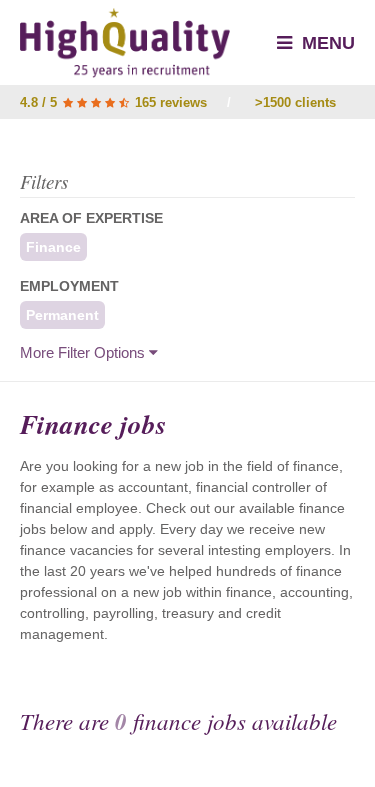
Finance (53, 247)
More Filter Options (84, 352)
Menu (326, 43)
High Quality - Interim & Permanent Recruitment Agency (125, 43)
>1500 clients (295, 102)
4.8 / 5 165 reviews (113, 102)
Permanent (62, 315)
